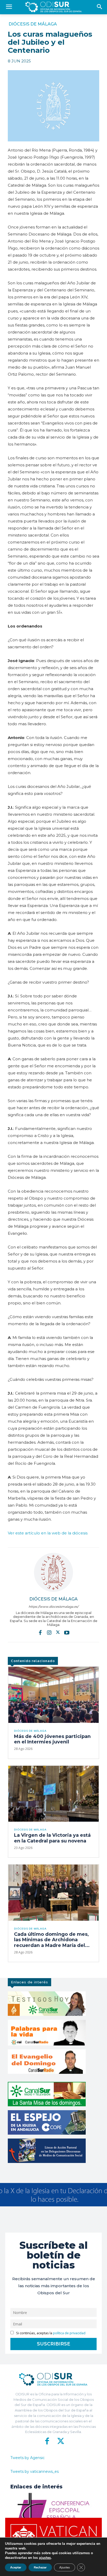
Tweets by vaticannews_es (35, 2472)
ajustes (45, 2558)
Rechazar (40, 2567)
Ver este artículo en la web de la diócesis (48, 1533)
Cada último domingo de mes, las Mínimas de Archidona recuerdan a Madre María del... (52, 1940)
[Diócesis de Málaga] (53, 1572)
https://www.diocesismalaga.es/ (53, 1607)
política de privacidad (69, 2333)
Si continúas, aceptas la (50, 2333)
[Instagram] (49, 1632)
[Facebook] (40, 1632)
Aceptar (16, 2567)
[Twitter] (58, 1632)
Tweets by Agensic (28, 2458)
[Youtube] (67, 1632)
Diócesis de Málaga (33, 24)
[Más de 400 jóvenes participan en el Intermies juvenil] (53, 1695)
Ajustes (65, 2567)
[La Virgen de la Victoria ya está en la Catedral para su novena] (53, 1794)
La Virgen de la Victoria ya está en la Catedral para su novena (52, 1838)
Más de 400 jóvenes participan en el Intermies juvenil (52, 1739)
